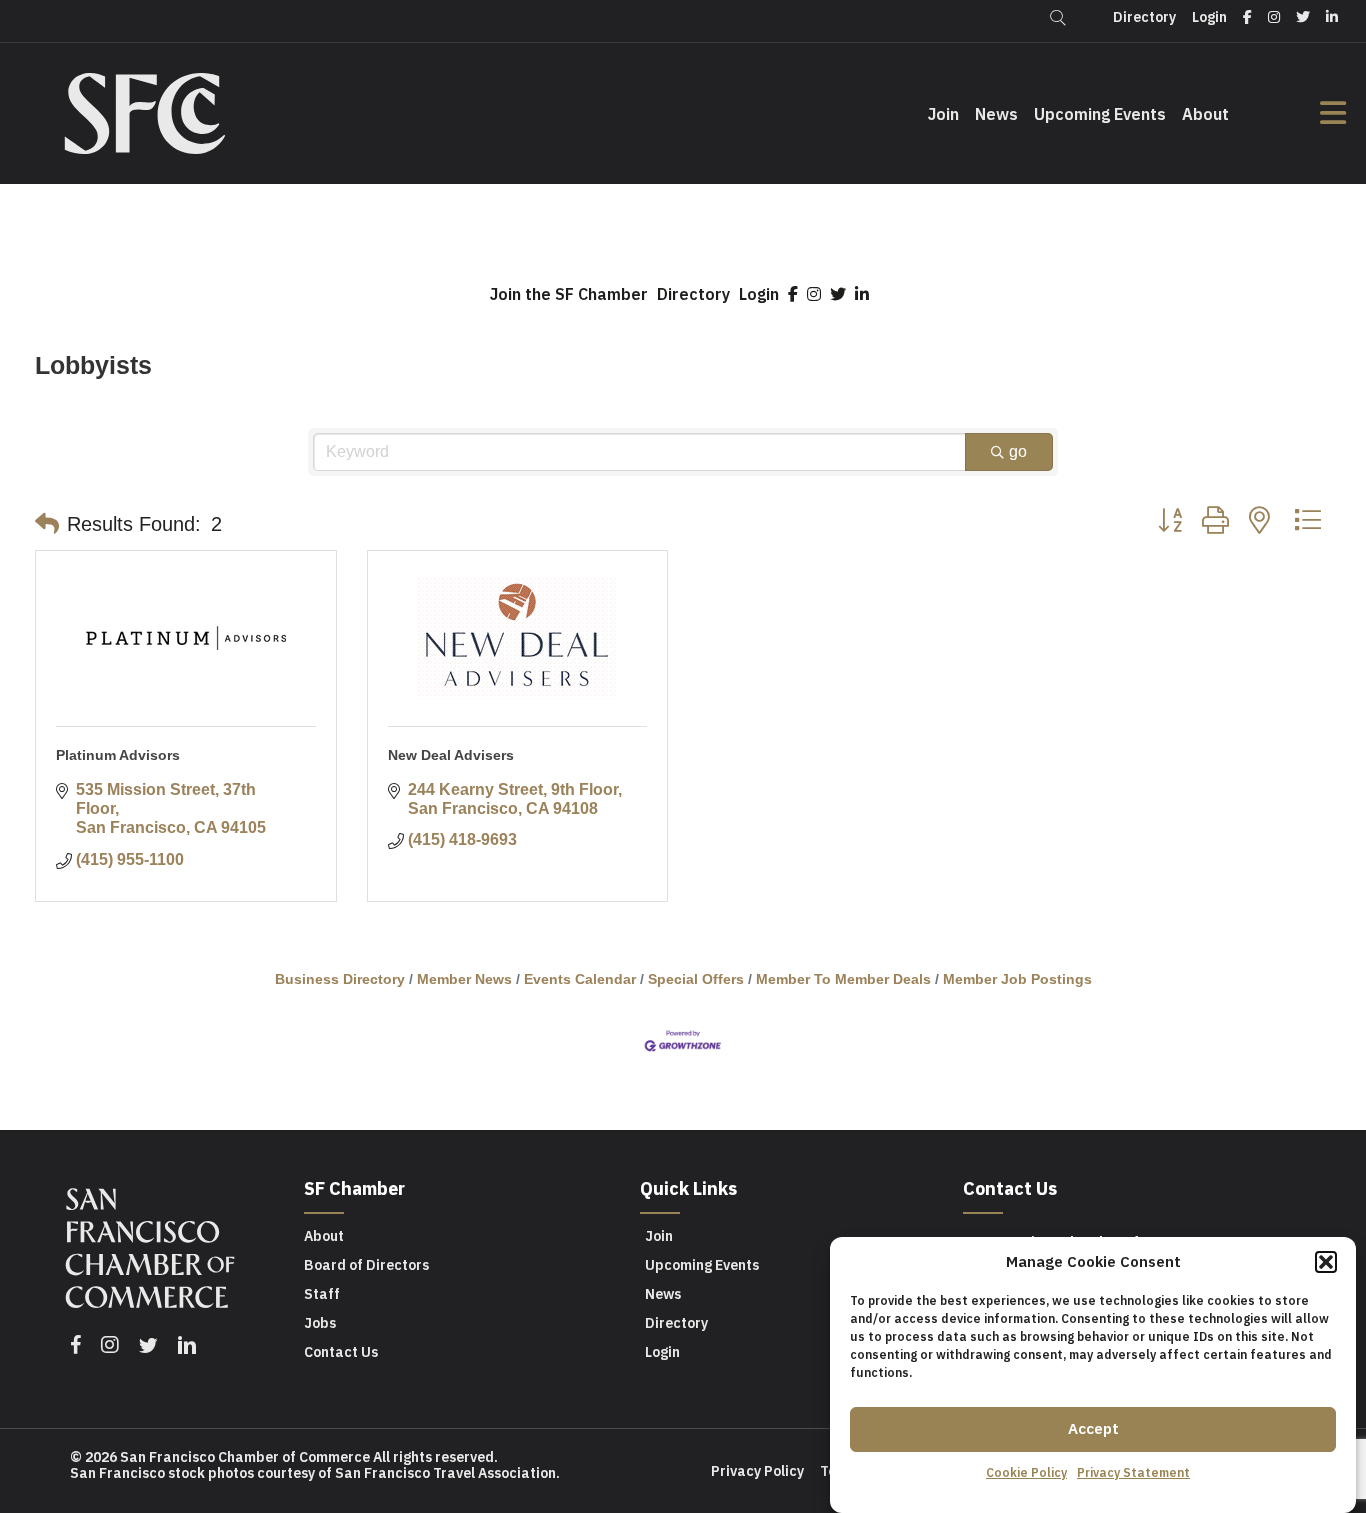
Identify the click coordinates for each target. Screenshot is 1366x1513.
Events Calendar (580, 979)
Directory (693, 294)
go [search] (1018, 451)
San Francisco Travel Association (445, 1473)
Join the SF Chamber (569, 294)
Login (759, 294)
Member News (464, 979)
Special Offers (696, 979)
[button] (1326, 1262)
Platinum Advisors (118, 755)
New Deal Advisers (451, 755)
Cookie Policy (1026, 1472)
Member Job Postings (1017, 979)
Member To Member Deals (843, 979)
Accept (1093, 1428)
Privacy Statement (1133, 1472)
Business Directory (340, 979)
